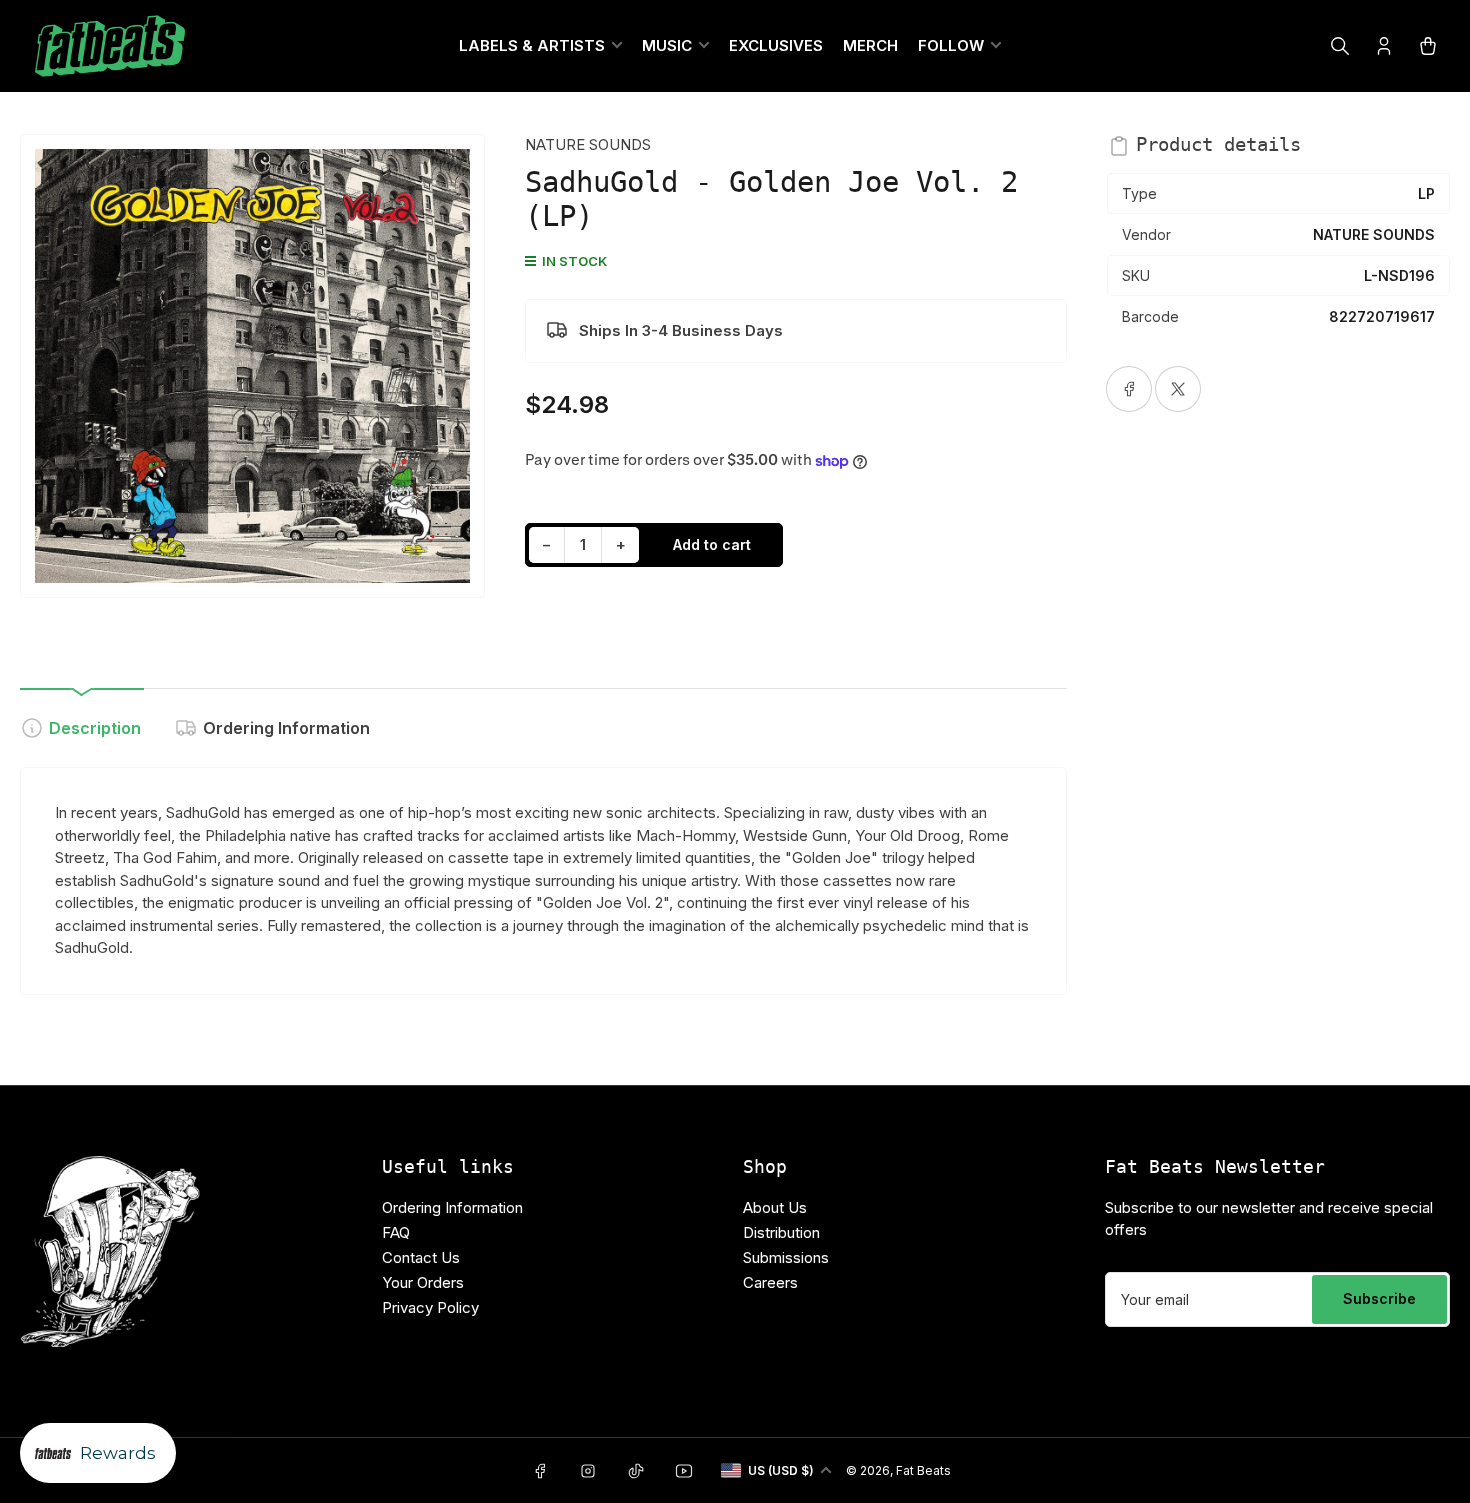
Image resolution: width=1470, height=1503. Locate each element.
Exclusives (776, 45)
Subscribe (1379, 1298)
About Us (775, 1207)
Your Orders (423, 1282)
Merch (870, 45)
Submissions (786, 1257)
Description (95, 728)
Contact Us (421, 1257)
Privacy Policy (430, 1307)
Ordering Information (286, 728)
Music (667, 45)
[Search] (1340, 46)
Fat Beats (923, 1470)
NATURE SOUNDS (588, 144)
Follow (951, 45)
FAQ (396, 1232)
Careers (770, 1282)
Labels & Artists (532, 45)
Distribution (781, 1232)
